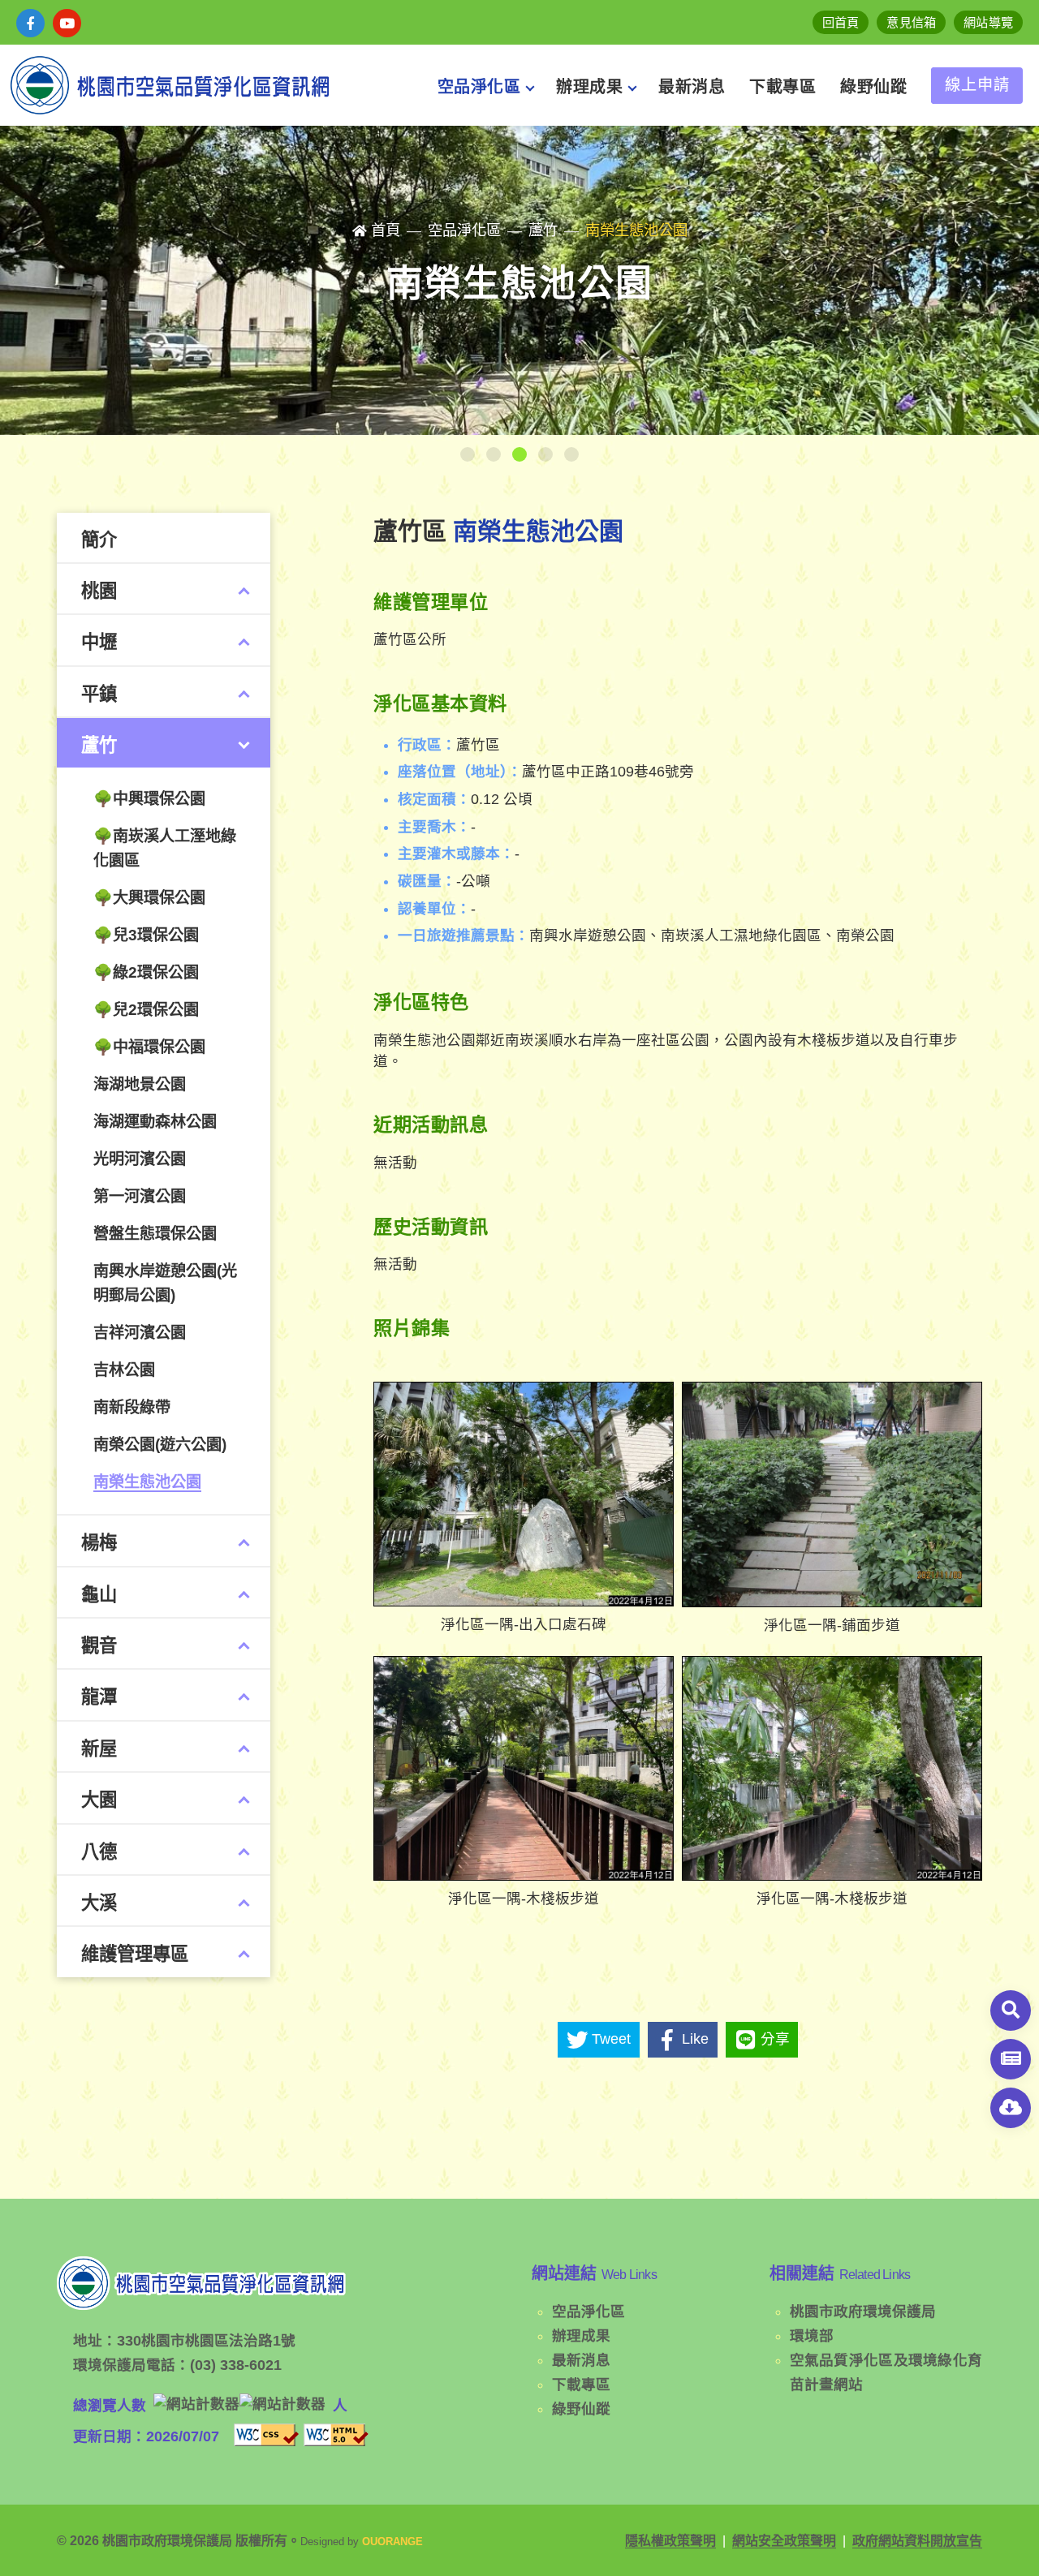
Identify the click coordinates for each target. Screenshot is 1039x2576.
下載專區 (581, 2385)
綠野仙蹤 (581, 2409)
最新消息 (581, 2360)
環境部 (812, 2336)
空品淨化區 (588, 2312)
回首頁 (841, 22)
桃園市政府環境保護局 (863, 2312)
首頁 (386, 230)
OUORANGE (392, 2542)
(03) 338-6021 (236, 2365)
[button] (468, 454)
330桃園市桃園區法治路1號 (206, 2341)
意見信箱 (911, 22)
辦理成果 (581, 2336)
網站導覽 (988, 22)
